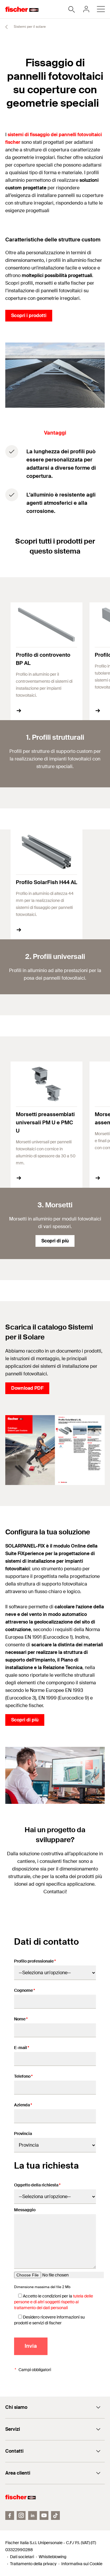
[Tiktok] (55, 2516)
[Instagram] (21, 2516)
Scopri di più (55, 1241)
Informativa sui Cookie (82, 2564)
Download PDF (27, 1388)
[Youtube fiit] (44, 2516)
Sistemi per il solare (29, 27)
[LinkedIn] (33, 2516)
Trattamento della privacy (33, 2564)
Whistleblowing (53, 2557)
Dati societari (22, 2557)
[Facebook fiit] (10, 2516)
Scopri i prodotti (29, 315)
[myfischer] (86, 9)
